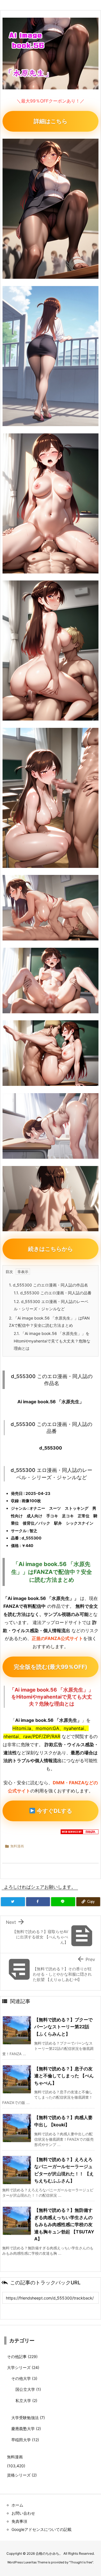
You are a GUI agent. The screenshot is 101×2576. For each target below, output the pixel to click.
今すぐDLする (54, 1811)
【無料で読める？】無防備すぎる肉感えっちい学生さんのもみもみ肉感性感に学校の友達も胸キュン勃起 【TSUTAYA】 (64, 2224)
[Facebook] (38, 1902)
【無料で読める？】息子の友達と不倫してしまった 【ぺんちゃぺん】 (64, 2076)
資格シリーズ (22, 2475)
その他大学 (24, 2378)
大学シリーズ (23, 2367)
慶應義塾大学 (26, 2428)
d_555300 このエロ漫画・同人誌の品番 (53, 1293)
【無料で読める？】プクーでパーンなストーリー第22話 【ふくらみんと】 (63, 2027)
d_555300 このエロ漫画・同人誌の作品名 (49, 1285)
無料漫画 (17, 1846)
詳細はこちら (50, 121)
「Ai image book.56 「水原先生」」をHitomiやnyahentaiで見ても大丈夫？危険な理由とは (52, 1341)
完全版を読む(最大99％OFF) (50, 1667)
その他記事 (22, 2357)
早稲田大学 (25, 2440)
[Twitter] (13, 1902)
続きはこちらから (50, 1249)
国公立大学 (28, 2389)
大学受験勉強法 (28, 2418)
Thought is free (81, 2562)
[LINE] (63, 1902)
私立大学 (26, 2400)
